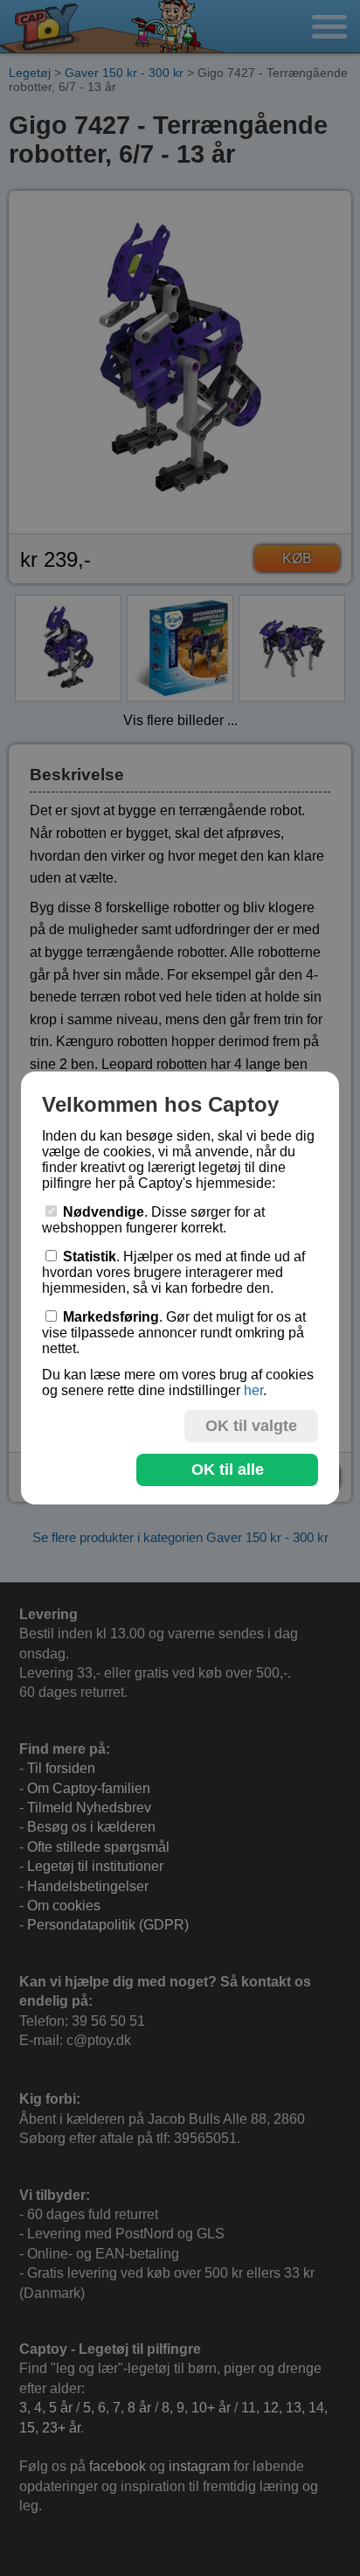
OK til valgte (251, 1426)
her (253, 1390)
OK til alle (228, 1470)
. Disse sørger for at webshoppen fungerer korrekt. (153, 1220)
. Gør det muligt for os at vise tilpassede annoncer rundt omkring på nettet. (174, 1333)
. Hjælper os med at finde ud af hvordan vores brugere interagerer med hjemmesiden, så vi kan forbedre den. (173, 1272)
